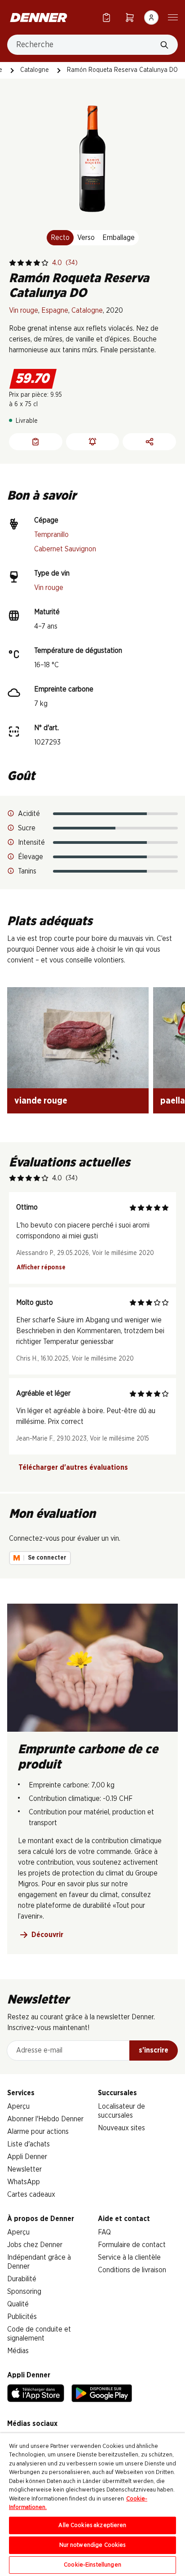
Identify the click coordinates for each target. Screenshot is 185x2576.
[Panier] (130, 17)
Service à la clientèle (129, 2257)
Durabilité (22, 2279)
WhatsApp (24, 2182)
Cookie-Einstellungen (92, 2565)
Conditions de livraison (132, 2270)
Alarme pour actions (38, 2132)
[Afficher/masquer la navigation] (173, 17)
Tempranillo (51, 535)
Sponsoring (24, 2292)
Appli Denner (27, 2157)
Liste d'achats (29, 2144)
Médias (18, 2351)
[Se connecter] (151, 18)
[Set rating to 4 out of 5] (37, 263)
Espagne (55, 310)
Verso (86, 238)
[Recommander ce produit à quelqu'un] (149, 442)
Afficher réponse (41, 1268)
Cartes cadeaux (31, 2195)
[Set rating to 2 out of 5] (21, 263)
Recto (60, 238)
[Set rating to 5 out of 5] (45, 263)
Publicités (22, 2317)
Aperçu (18, 2106)
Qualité (18, 2304)
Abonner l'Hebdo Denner (45, 2119)
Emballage (119, 238)
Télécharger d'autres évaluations (73, 1468)
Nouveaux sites (121, 2128)
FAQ (104, 2232)
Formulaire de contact (132, 2245)
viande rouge (41, 1101)
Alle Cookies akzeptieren (92, 2525)
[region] (92, 2505)
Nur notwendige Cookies (93, 2545)
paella (173, 1101)
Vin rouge (24, 310)
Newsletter (24, 2169)
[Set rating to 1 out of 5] (13, 263)
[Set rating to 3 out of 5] (29, 263)
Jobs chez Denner (35, 2245)
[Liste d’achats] (106, 17)
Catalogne (35, 70)
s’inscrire (154, 2050)
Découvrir (47, 1935)
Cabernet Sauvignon (65, 549)
